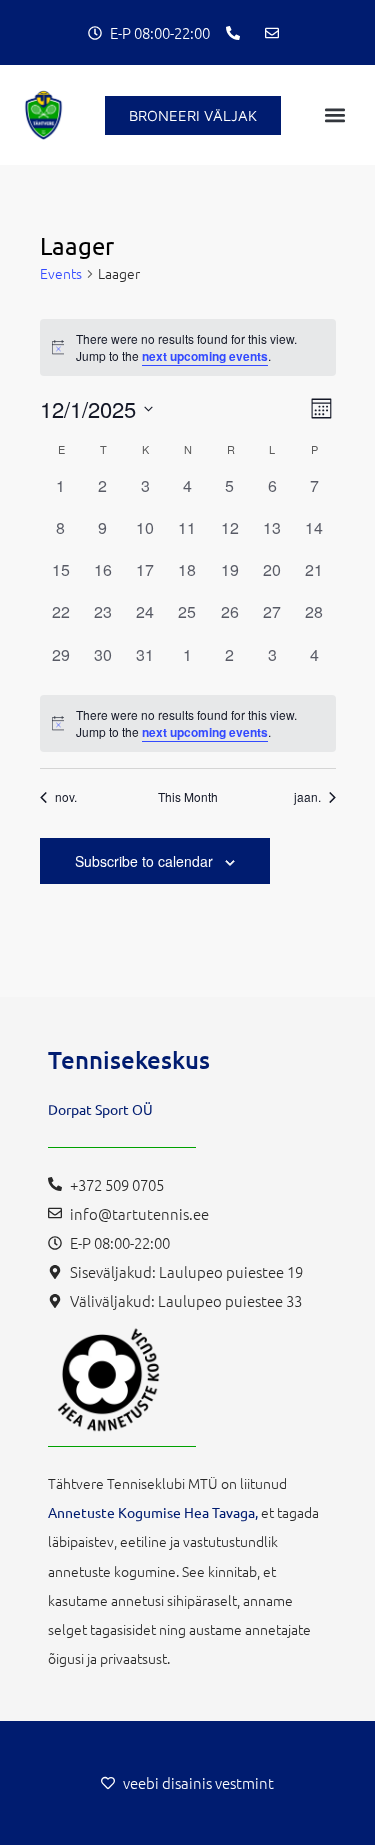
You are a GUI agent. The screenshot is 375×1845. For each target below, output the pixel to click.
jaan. (307, 797)
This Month (188, 797)
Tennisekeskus (129, 1059)
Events (61, 273)
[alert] (188, 723)
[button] (335, 115)
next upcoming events (205, 356)
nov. (66, 797)
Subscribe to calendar (144, 861)
